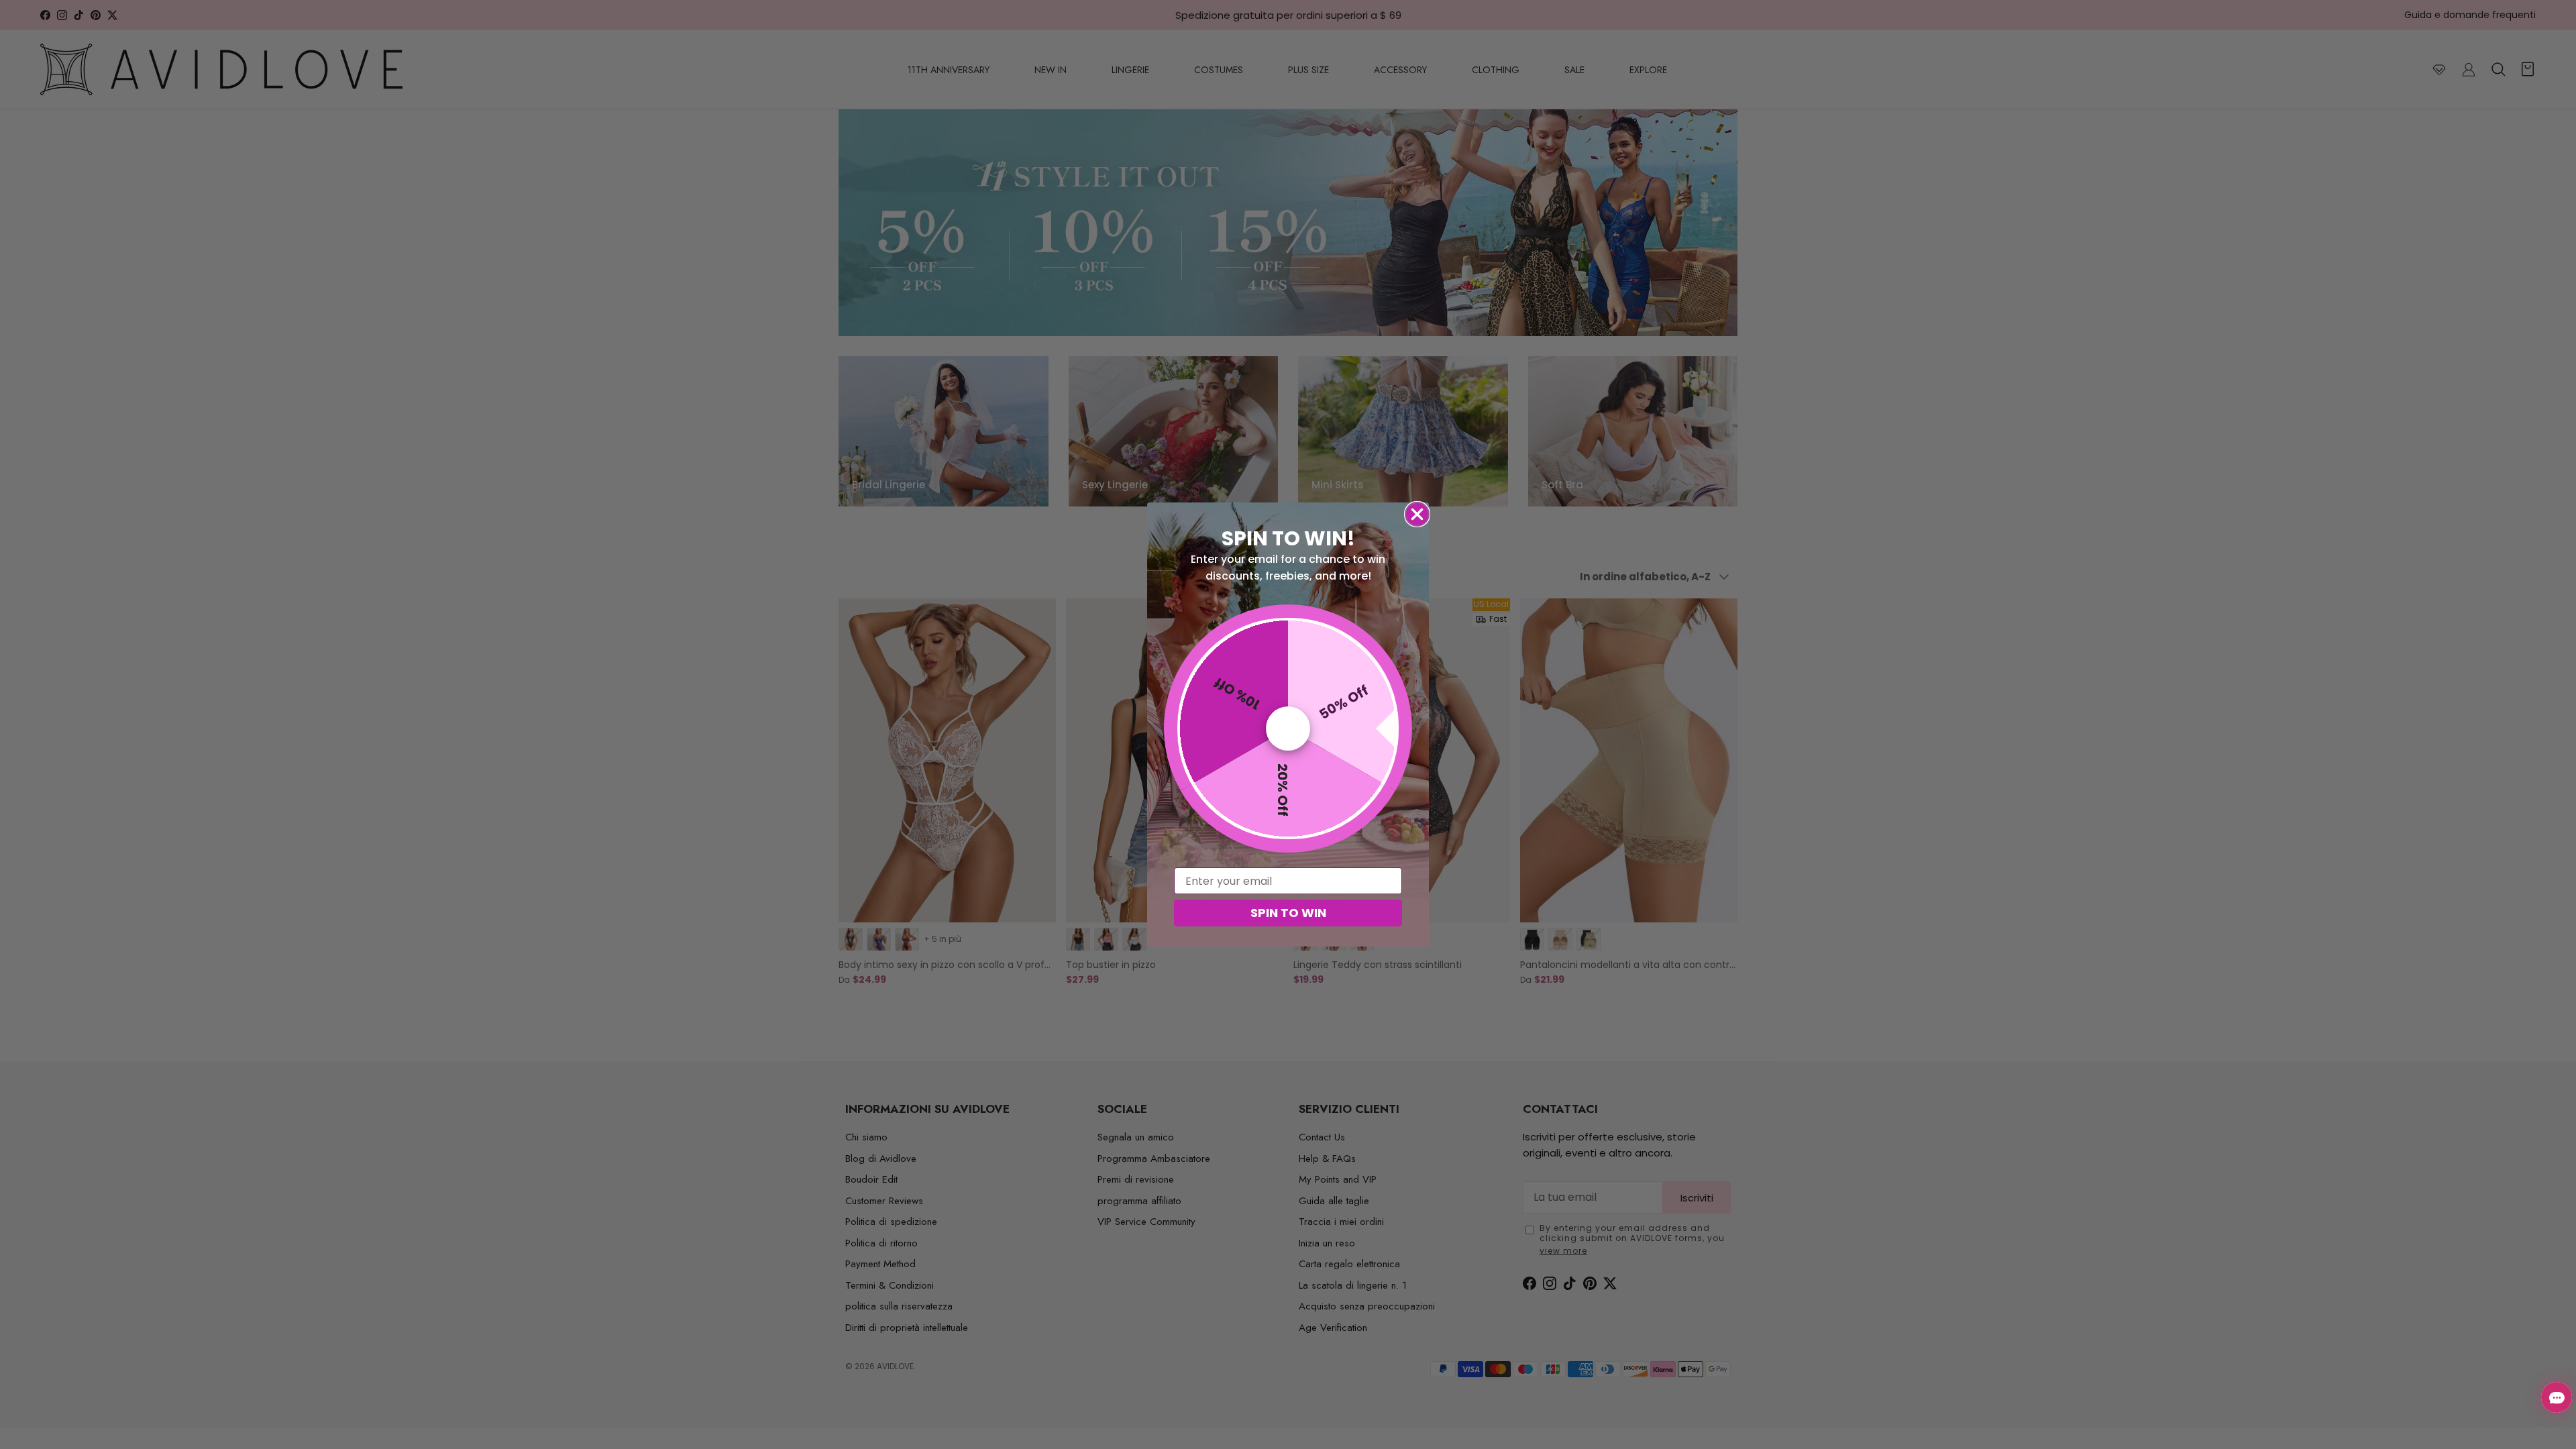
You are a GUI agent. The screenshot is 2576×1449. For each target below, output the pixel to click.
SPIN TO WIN (1288, 913)
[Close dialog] (1417, 514)
